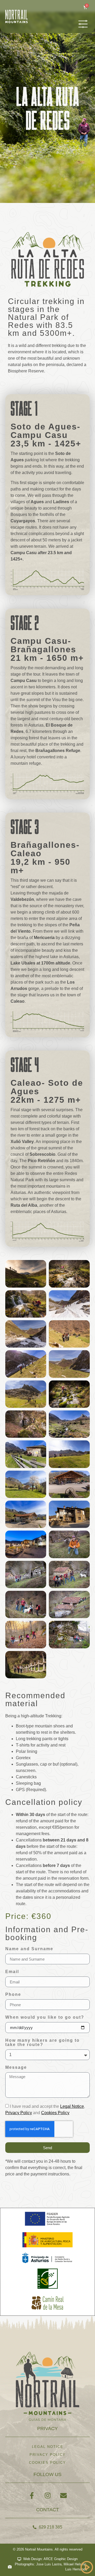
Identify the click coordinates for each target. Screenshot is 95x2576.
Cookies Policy (55, 2113)
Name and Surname (29, 1949)
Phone (13, 1995)
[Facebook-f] (32, 2495)
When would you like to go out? (45, 2017)
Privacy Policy (19, 2113)
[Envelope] (63, 2495)
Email (12, 1972)
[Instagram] (47, 2495)
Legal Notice (72, 2106)
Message (16, 2067)
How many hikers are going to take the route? (42, 2043)
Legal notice (48, 2447)
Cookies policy (47, 2463)
